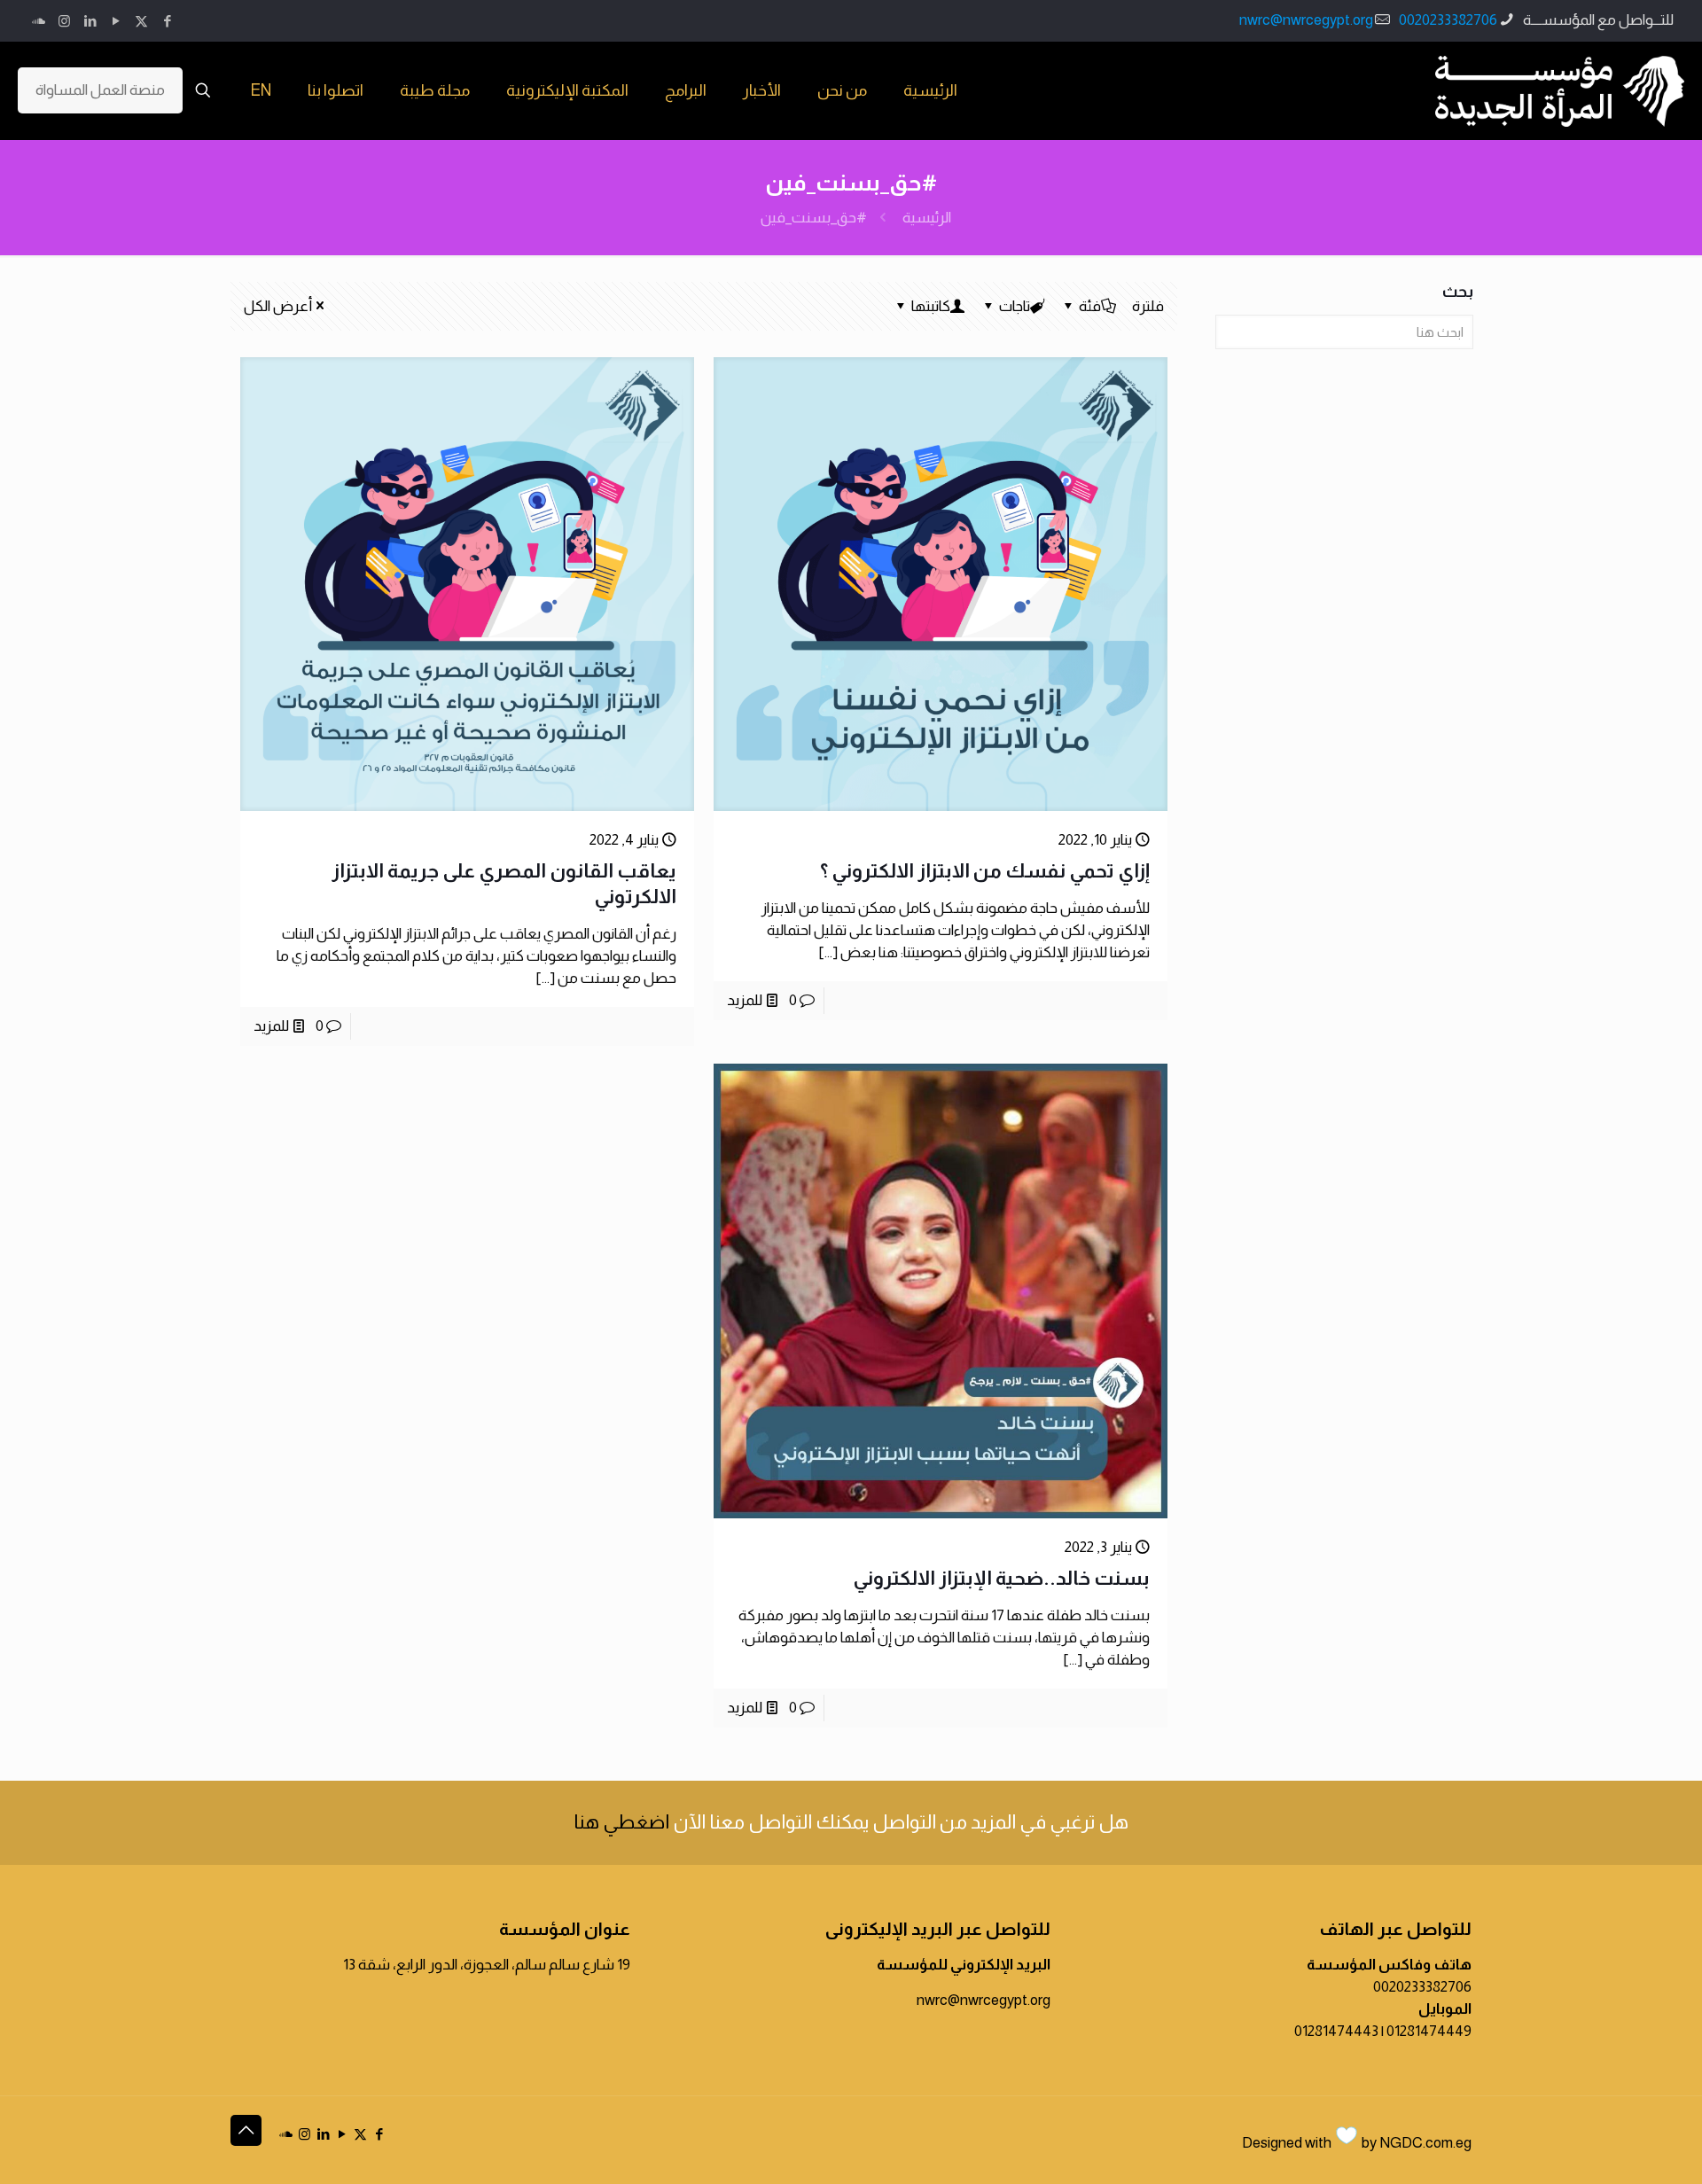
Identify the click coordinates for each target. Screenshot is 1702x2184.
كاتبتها (931, 306)
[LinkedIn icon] (90, 21)
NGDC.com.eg (1425, 2143)
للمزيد (745, 1000)
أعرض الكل (278, 306)
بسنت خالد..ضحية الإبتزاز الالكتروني (1001, 1578)
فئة (1090, 306)
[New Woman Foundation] (1560, 90)
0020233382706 (1448, 20)
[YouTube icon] (116, 21)
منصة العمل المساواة (100, 90)
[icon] (39, 21)
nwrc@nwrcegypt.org (1306, 20)
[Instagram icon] (64, 21)
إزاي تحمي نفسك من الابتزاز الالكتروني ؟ (985, 871)
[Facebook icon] (167, 21)
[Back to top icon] (246, 2130)
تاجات (1015, 306)
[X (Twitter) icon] (141, 21)
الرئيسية (927, 218)
